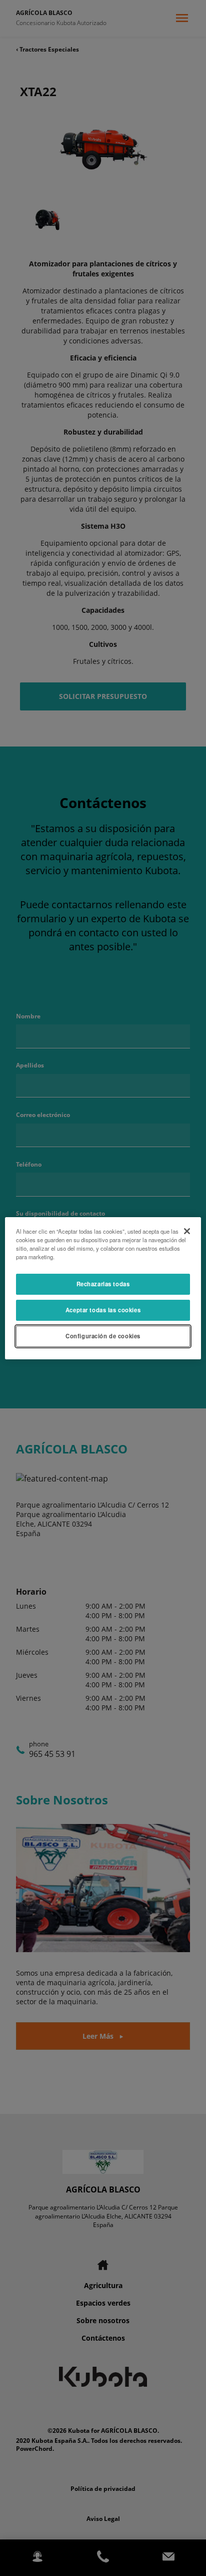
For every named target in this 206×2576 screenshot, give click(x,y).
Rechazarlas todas (103, 1284)
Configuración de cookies (103, 1336)
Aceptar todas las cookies (103, 1310)
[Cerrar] (187, 1231)
